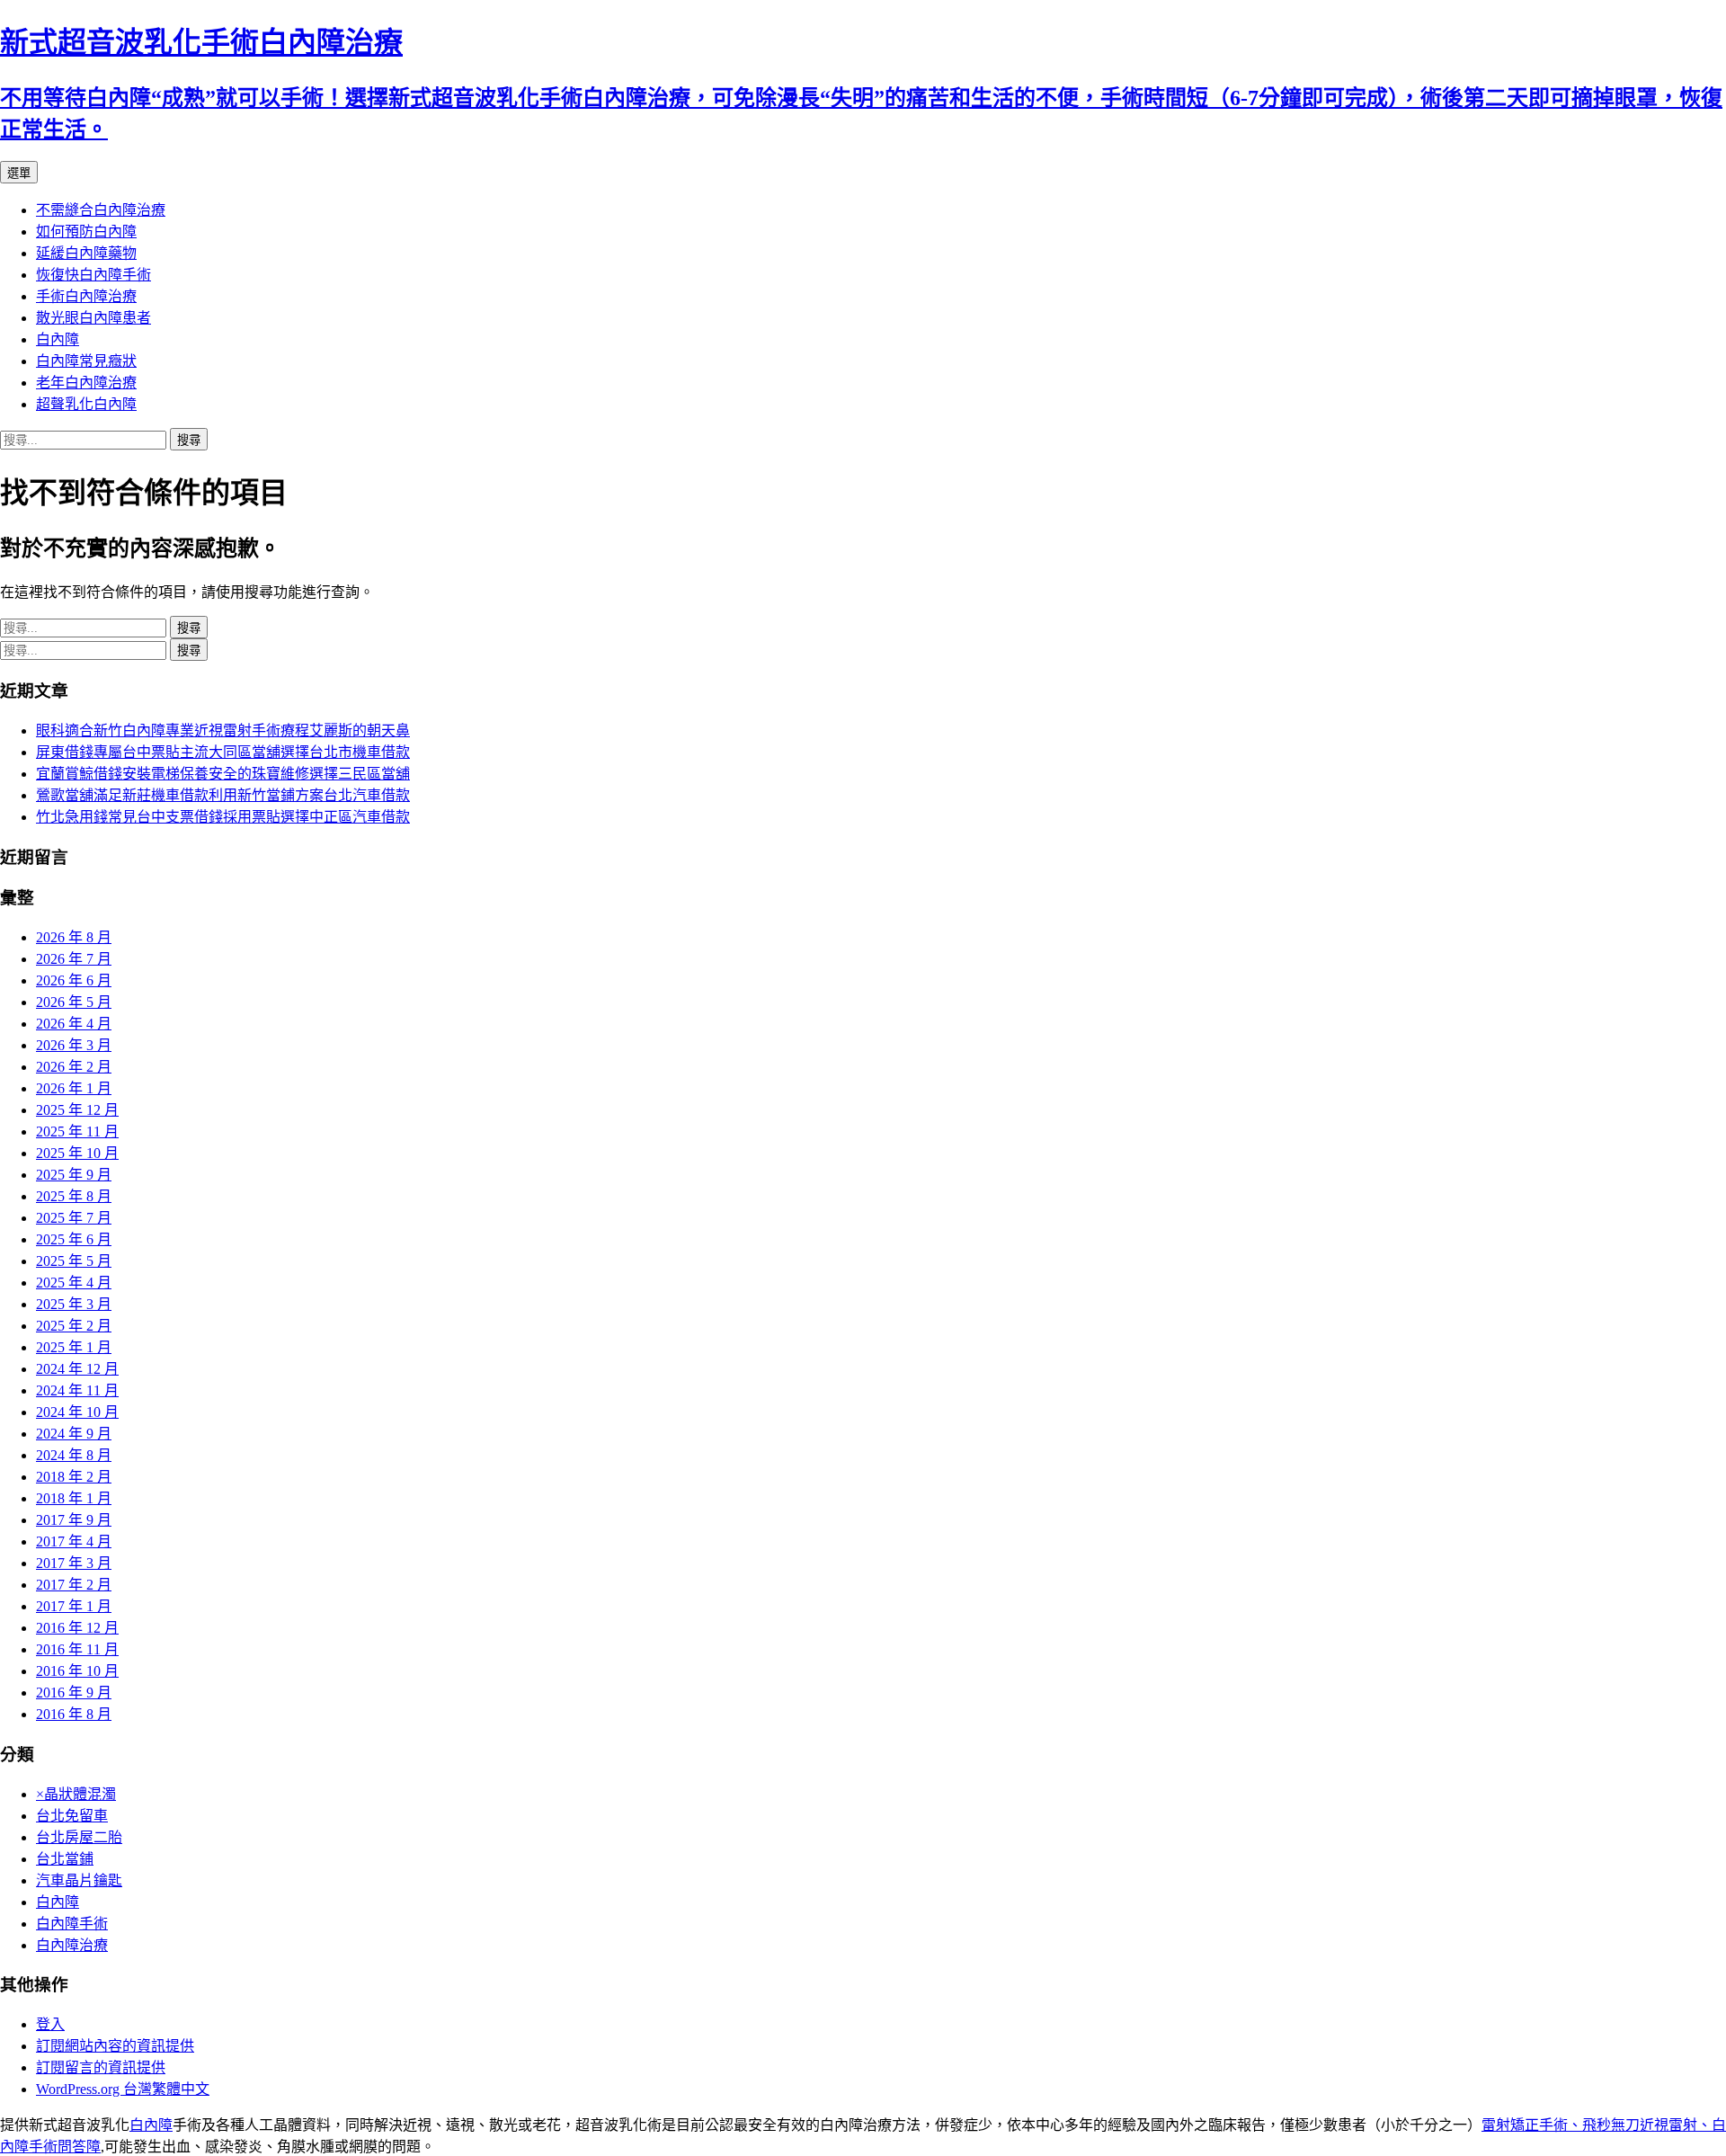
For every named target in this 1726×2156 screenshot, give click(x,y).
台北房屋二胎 (79, 1837)
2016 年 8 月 (74, 1714)
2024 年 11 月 (77, 1390)
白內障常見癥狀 (86, 361)
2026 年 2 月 (74, 1067)
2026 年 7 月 (74, 959)
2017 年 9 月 (74, 1520)
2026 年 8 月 (74, 937)
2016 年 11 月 (77, 1649)
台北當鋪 (65, 1859)
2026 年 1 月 (74, 1088)
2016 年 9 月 (74, 1693)
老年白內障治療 (86, 383)
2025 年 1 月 (74, 1347)
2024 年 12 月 (77, 1369)
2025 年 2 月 (74, 1326)
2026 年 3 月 (74, 1045)
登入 (50, 2024)
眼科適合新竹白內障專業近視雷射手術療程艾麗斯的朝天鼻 (223, 731)
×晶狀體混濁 (76, 1794)
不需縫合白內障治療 (101, 210)
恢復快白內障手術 (93, 275)
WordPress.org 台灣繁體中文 (123, 2089)
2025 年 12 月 (77, 1110)
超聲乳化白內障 (86, 404)
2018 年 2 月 (74, 1477)
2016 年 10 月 (77, 1671)
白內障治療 (72, 1945)
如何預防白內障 (86, 232)
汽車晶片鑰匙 (79, 1880)
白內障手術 (72, 1924)
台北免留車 (72, 1816)
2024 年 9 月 (74, 1434)
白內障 (58, 339)
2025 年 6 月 (74, 1239)
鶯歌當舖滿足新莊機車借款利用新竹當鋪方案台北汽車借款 (223, 795)
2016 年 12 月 (77, 1628)
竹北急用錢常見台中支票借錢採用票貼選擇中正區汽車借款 (223, 817)
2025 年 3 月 (74, 1304)
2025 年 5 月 (74, 1261)
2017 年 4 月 (74, 1541)
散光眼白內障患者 (93, 318)
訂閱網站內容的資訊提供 (115, 2046)
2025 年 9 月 (74, 1175)
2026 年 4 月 (74, 1024)
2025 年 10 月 (77, 1153)
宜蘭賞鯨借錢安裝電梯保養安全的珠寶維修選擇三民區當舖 (223, 774)
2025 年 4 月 (74, 1283)
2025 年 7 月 (74, 1218)
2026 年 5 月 (74, 1002)
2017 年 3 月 (74, 1563)
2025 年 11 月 (77, 1131)
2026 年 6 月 (74, 980)
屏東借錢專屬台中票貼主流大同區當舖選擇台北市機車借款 (223, 752)
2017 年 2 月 (74, 1585)
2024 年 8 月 (74, 1455)
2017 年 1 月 (74, 1606)
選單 (19, 173)
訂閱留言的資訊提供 (101, 2067)
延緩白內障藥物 (86, 253)
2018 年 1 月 (74, 1498)
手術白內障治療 (86, 296)
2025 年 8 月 (74, 1196)
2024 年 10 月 (77, 1412)
